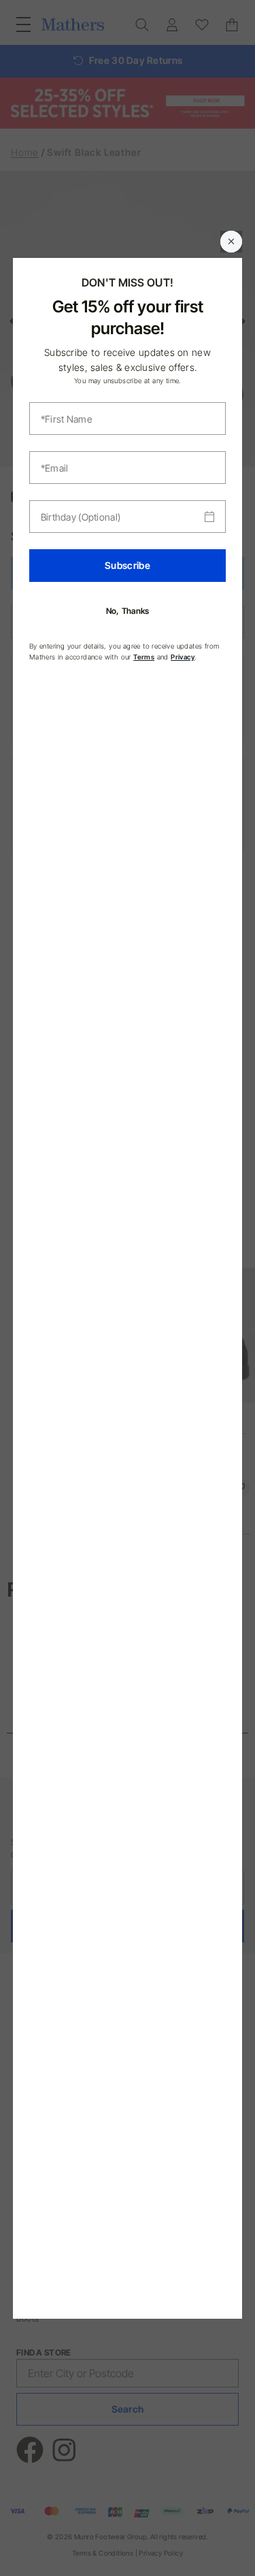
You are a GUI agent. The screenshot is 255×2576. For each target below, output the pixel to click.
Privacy (183, 657)
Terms (144, 657)
